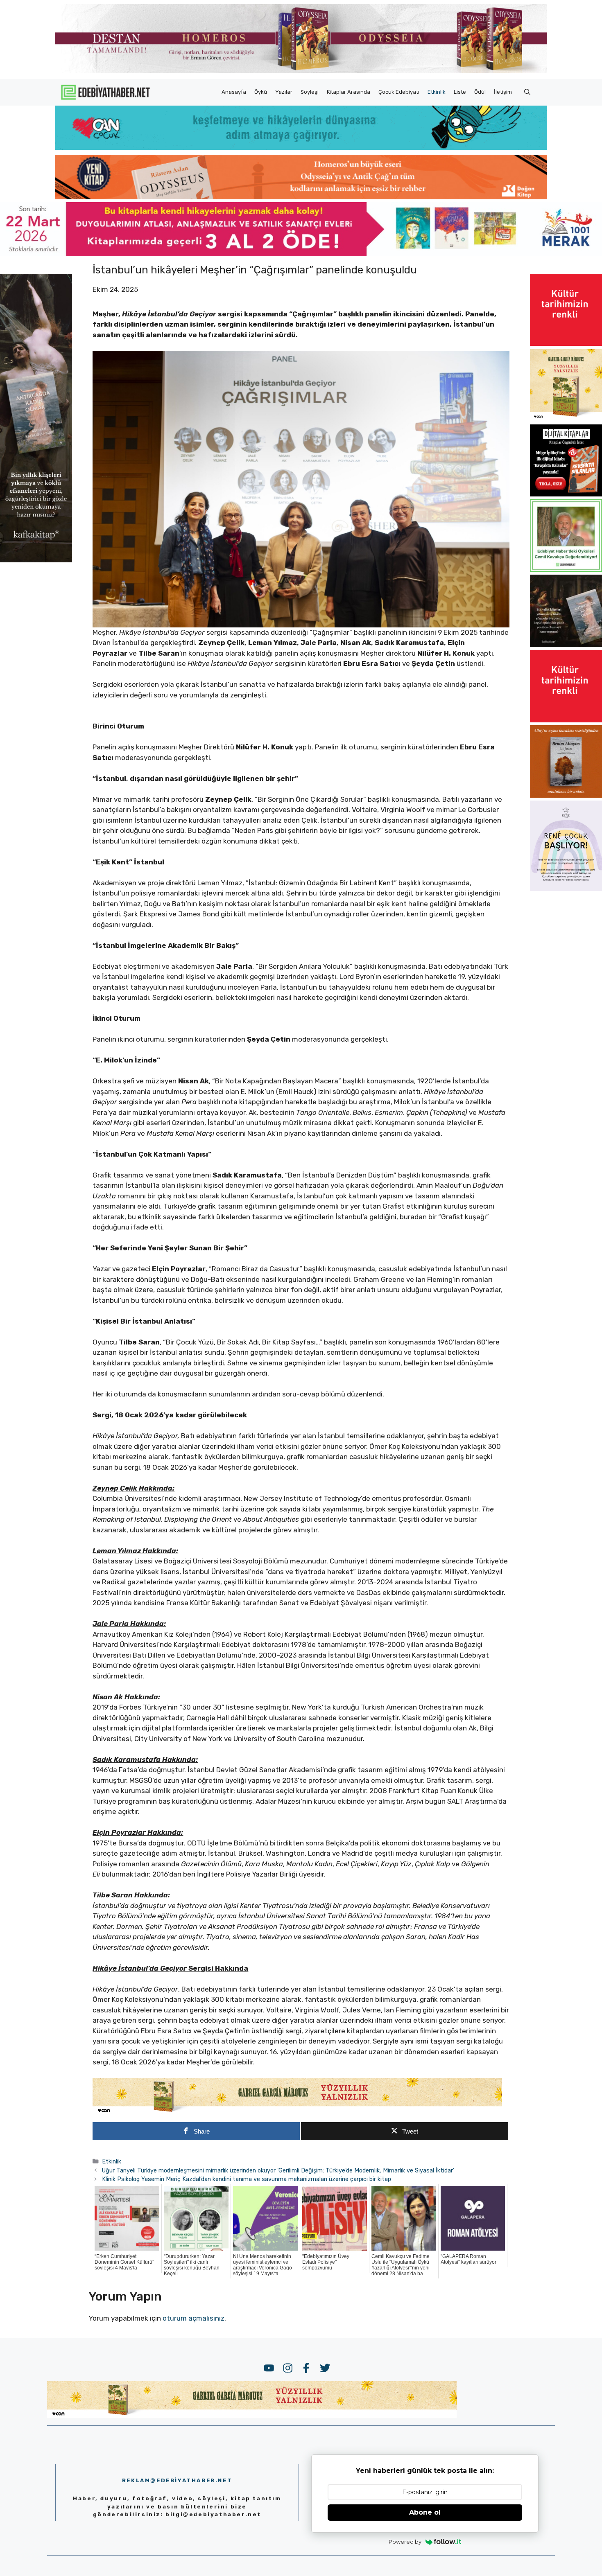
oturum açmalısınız (193, 2318)
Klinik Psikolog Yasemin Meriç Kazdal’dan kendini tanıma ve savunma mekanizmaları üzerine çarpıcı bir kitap (247, 2179)
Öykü (261, 92)
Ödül (480, 92)
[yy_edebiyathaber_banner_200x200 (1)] (566, 419)
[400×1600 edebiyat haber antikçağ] (36, 560)
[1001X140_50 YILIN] (301, 71)
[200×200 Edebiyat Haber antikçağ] (566, 645)
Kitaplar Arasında (349, 92)
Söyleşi (310, 92)
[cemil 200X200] (566, 569)
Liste (460, 92)
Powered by (405, 2542)
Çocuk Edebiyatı (399, 92)
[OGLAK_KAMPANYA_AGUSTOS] (566, 343)
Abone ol (425, 2512)
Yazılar (284, 92)
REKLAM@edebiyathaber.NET (177, 2480)
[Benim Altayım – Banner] (566, 795)
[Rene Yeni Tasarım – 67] (566, 889)
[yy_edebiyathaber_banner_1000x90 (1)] (297, 2112)
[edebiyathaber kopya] (301, 197)
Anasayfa (234, 92)
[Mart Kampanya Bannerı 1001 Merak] (301, 254)
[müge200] (566, 494)
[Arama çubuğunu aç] (527, 92)
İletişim (503, 92)
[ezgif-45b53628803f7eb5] (301, 147)
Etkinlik (437, 92)
